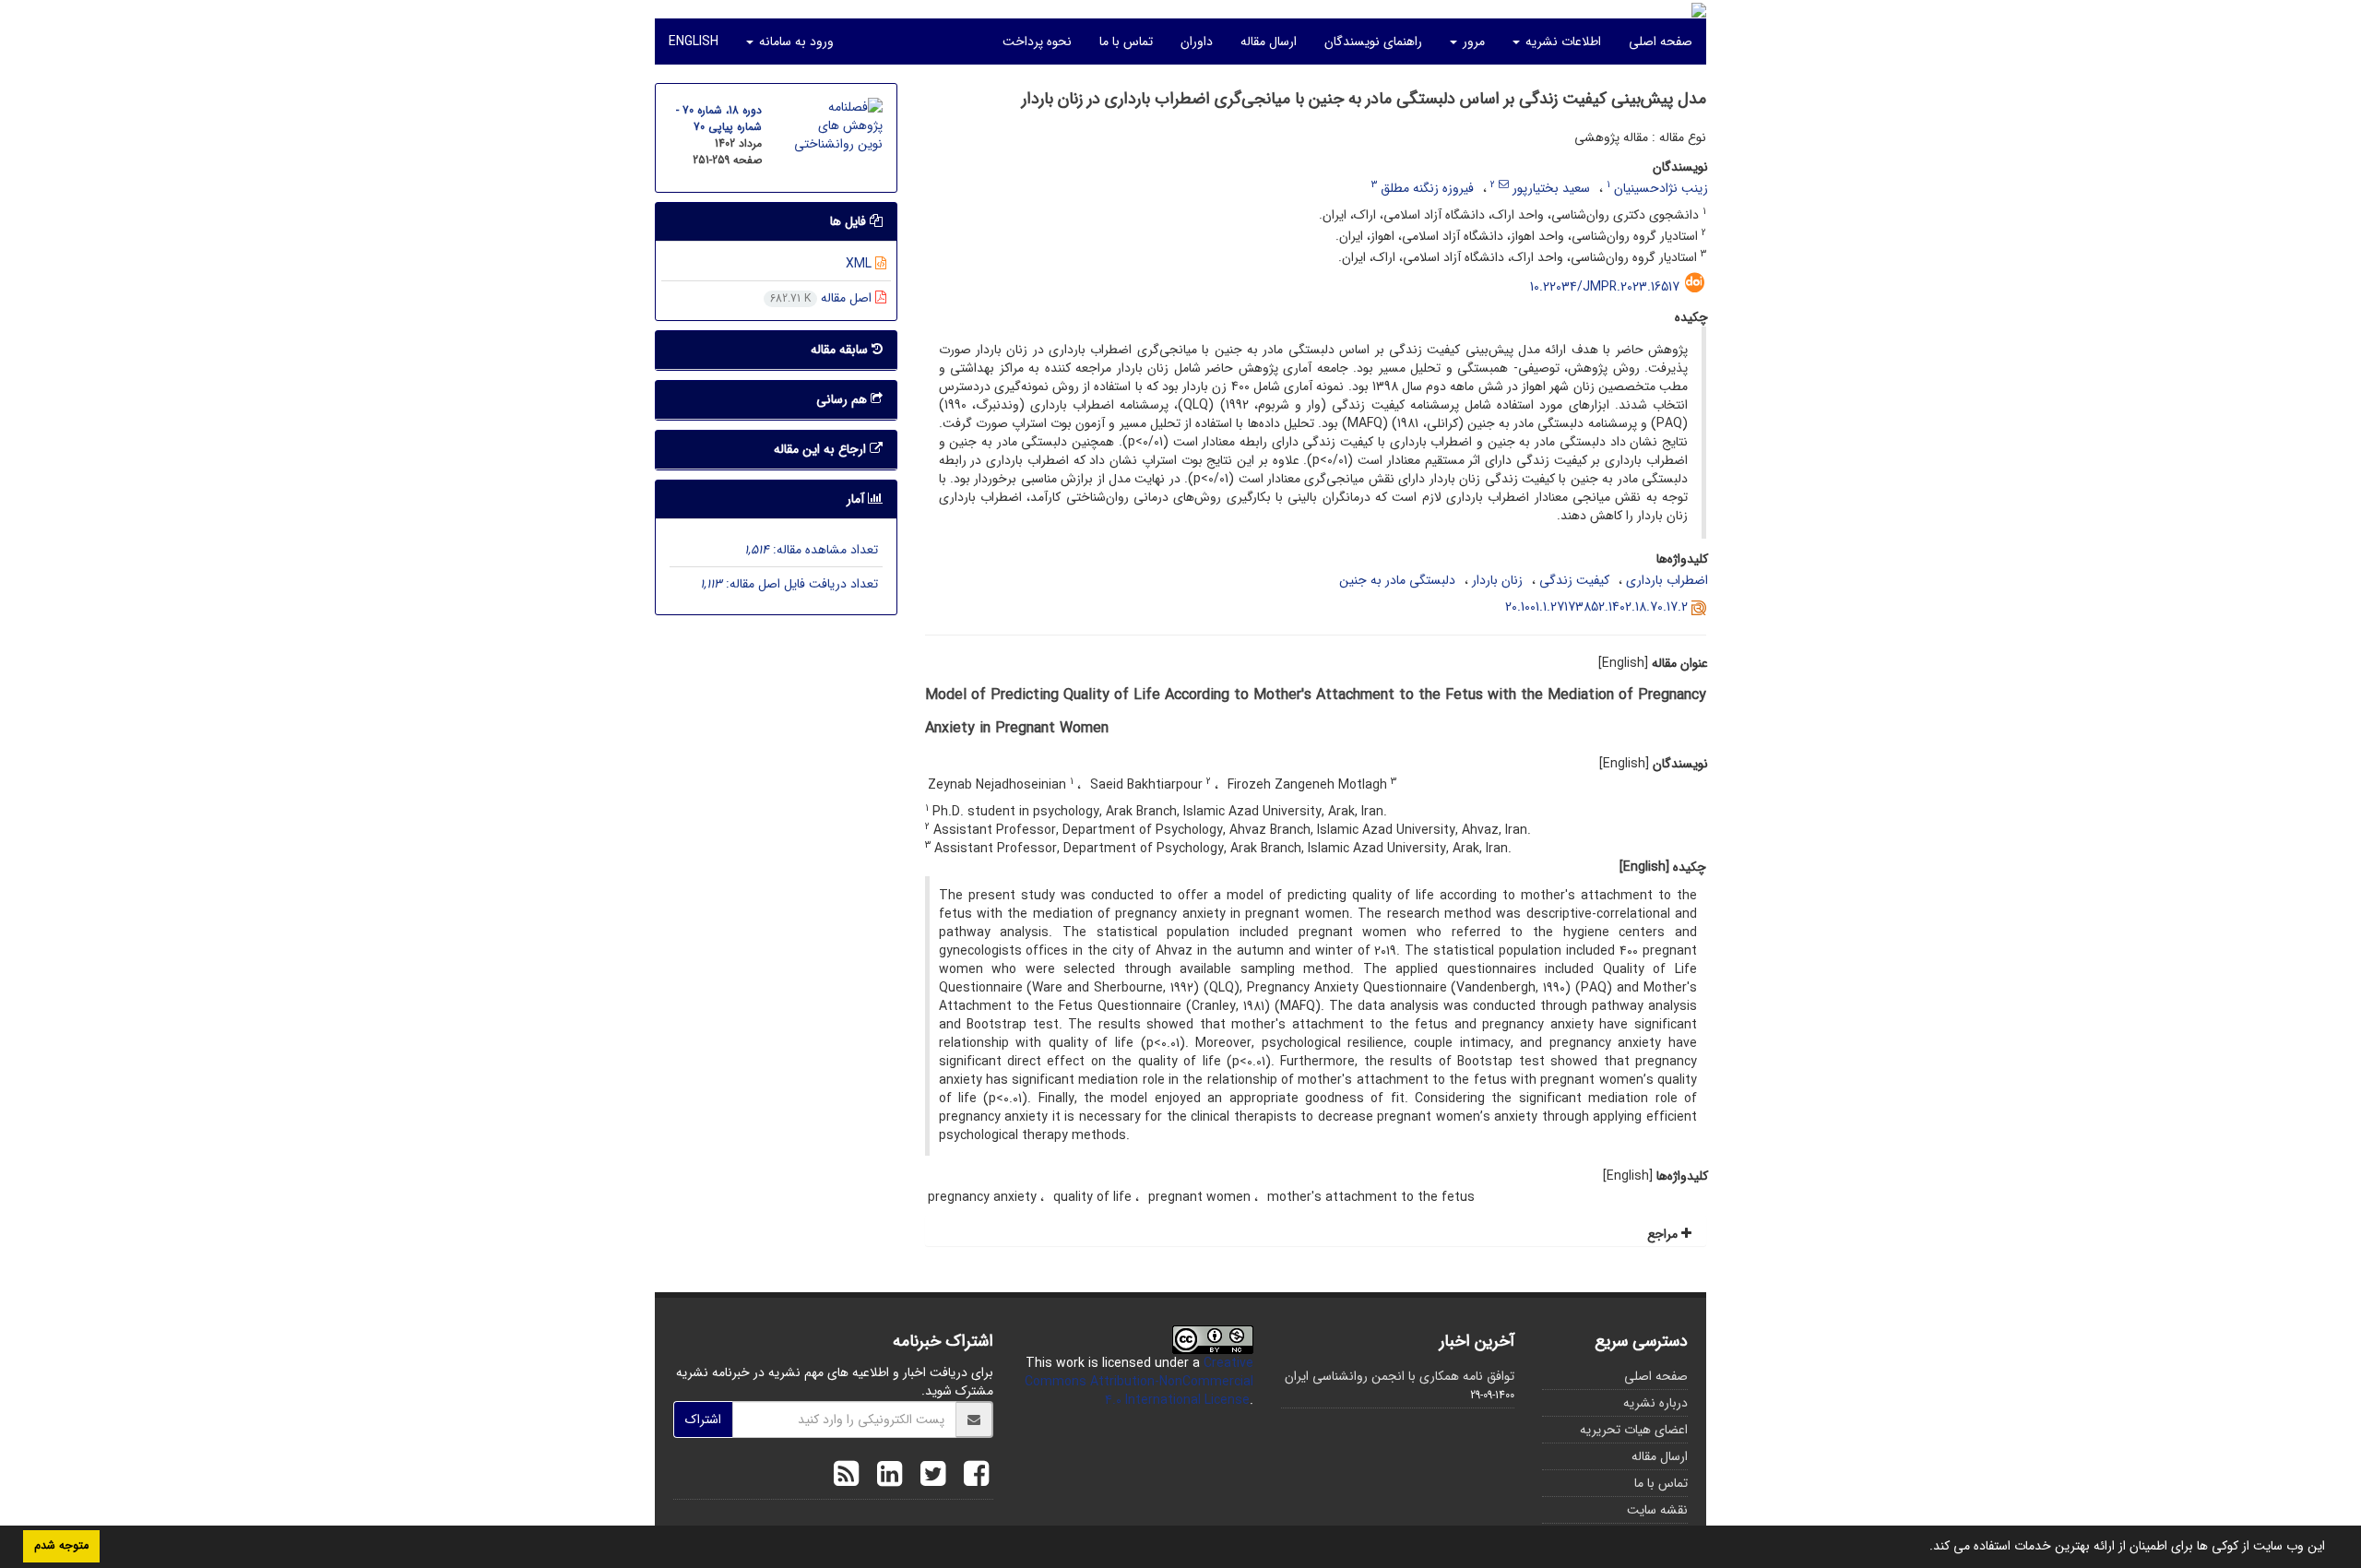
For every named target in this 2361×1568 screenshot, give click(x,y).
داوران (1197, 42)
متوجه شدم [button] (61, 1546)
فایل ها (850, 221)
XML (860, 264)
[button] (1923, 1548)
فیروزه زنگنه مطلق (1427, 188)
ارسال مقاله (1269, 42)
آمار (857, 499)
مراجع (1664, 1234)
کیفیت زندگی (1574, 580)
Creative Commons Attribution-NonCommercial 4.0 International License (1139, 1382)
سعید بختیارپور (1551, 188)
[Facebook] (972, 1477)
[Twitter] (928, 1477)
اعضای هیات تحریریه (1634, 1430)
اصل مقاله (823, 298)
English (694, 42)
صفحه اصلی (1661, 42)
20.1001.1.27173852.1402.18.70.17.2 (1596, 607)
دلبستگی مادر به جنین (1397, 580)
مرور (1472, 42)
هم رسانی (843, 399)
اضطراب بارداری (1667, 580)
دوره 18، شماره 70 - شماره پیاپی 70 (719, 119)
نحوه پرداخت (1037, 42)
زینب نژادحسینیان (1661, 188)
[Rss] (846, 1477)
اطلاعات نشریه (1561, 42)
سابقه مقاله (841, 350)
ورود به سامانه (795, 42)
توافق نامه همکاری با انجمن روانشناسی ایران (1400, 1376)
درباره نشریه (1655, 1403)
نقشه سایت (1657, 1510)
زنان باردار (1497, 580)
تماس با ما (1126, 42)
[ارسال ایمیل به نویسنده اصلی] (1504, 184)
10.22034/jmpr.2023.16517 (1605, 287)
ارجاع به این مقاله (822, 449)
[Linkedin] (885, 1477)
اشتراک (703, 1420)
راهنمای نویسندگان (1373, 42)
